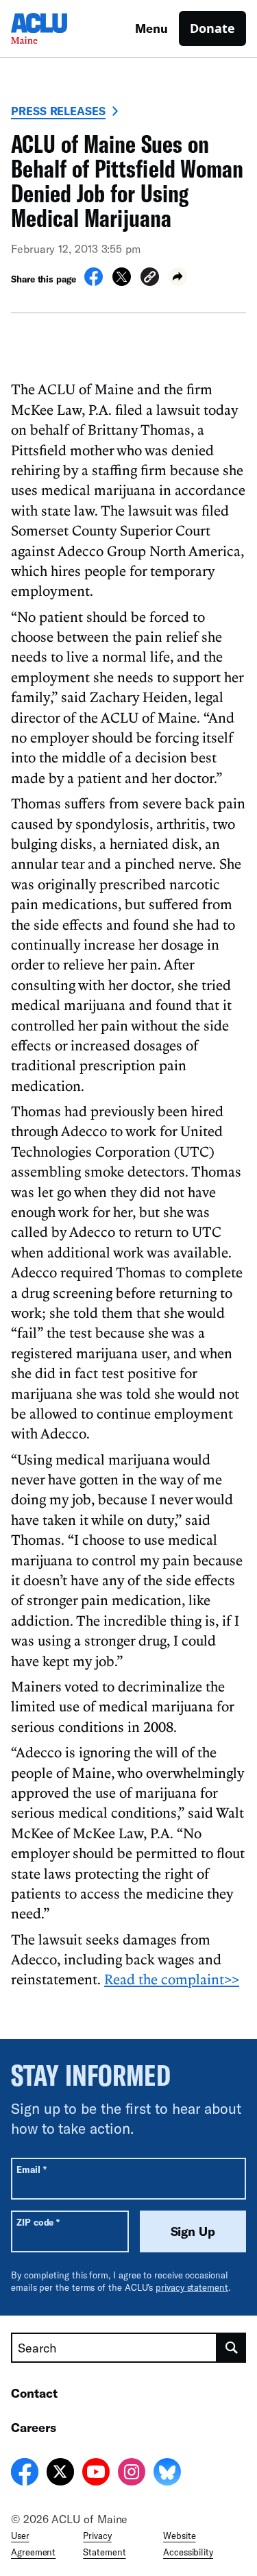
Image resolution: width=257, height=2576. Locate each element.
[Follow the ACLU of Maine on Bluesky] (167, 2474)
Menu (151, 28)
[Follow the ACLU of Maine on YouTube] (96, 2474)
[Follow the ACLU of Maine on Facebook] (25, 2474)
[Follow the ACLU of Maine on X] (60, 2474)
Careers (34, 2427)
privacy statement (192, 2287)
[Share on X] (122, 282)
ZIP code (38, 2222)
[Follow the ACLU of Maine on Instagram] (132, 2474)
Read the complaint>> (172, 1979)
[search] (232, 2348)
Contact (34, 2393)
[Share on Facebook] (94, 282)
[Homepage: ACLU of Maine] (59, 28)
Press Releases (58, 111)
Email (31, 2169)
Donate (212, 28)
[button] (150, 279)
